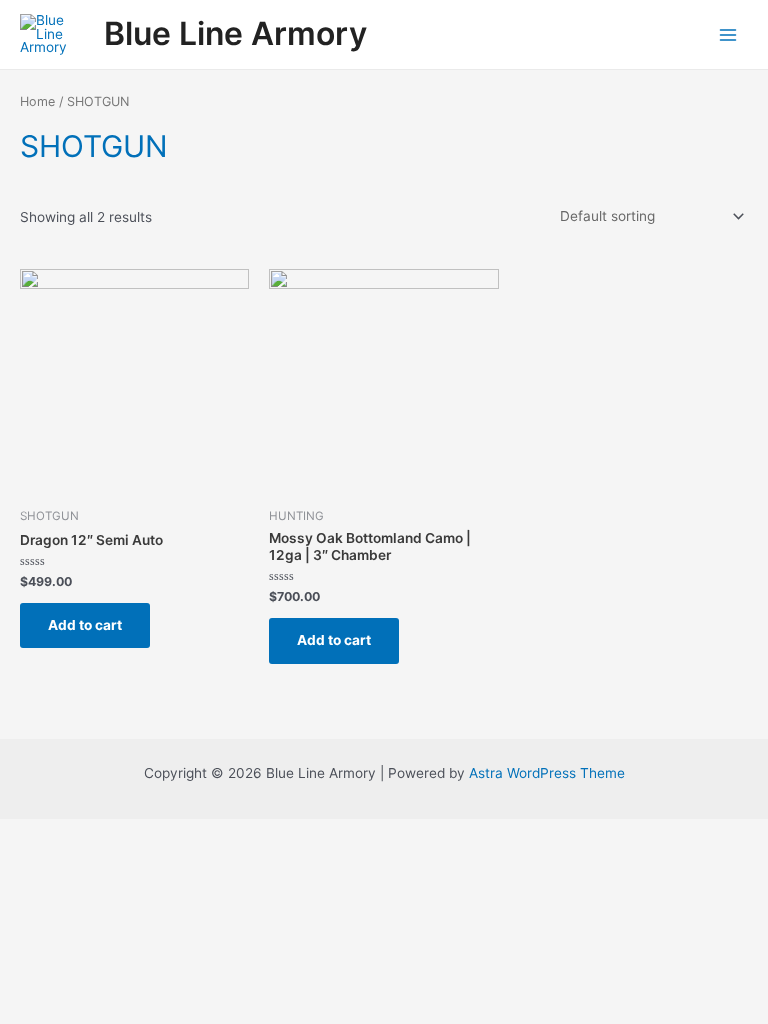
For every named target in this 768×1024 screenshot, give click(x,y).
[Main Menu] (728, 34)
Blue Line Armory (235, 33)
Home (37, 101)
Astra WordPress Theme (547, 773)
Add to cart (85, 625)
